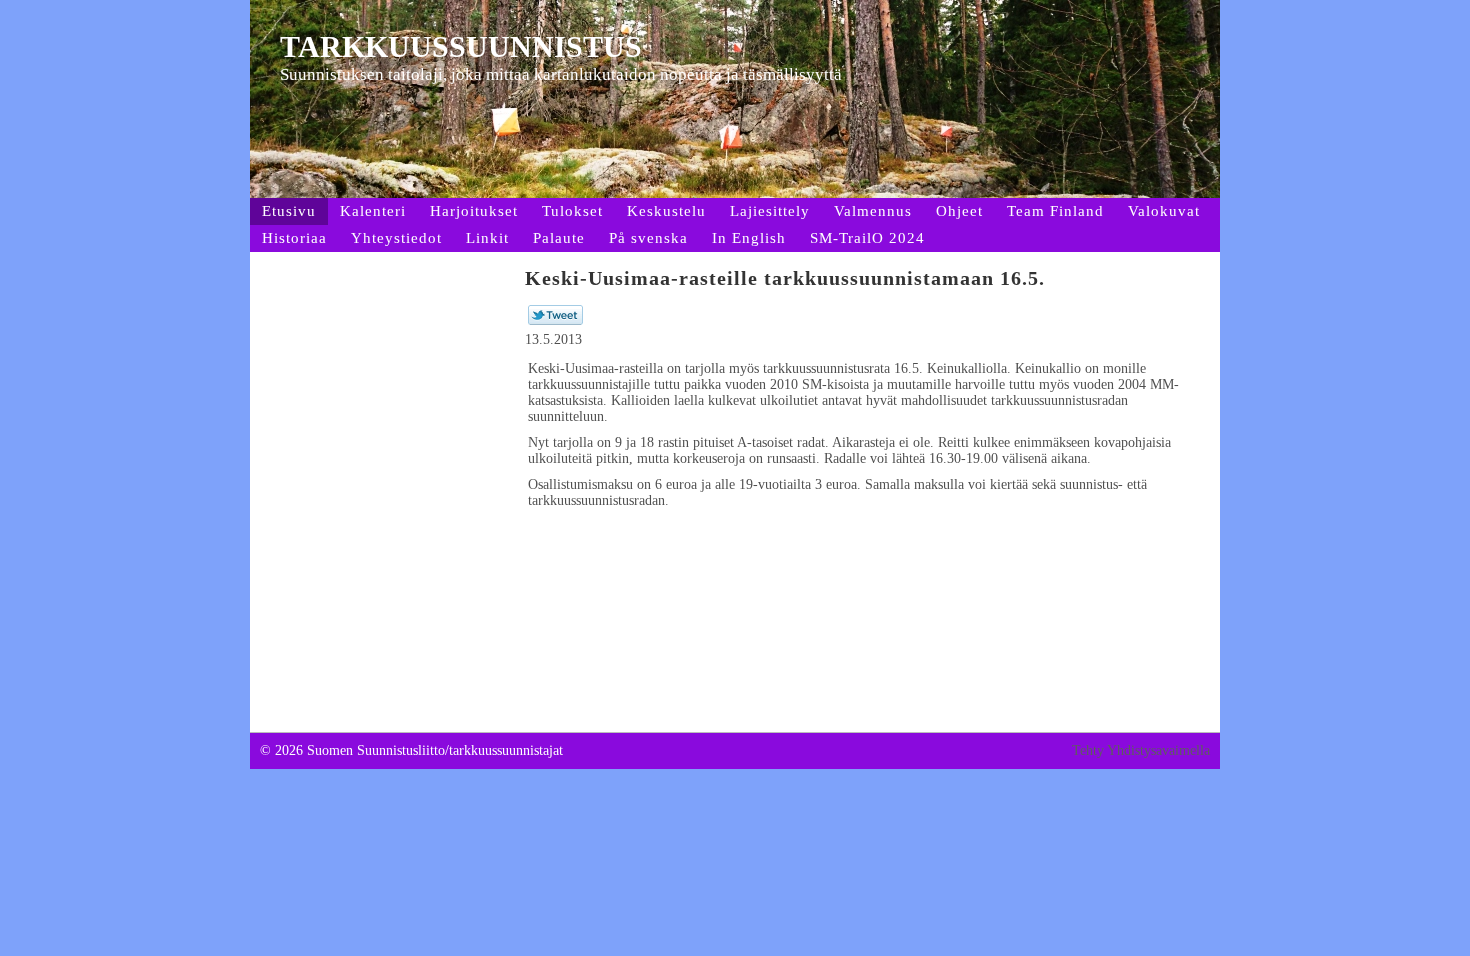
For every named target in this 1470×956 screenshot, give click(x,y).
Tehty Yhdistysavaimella (1141, 750)
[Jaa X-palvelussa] (555, 320)
